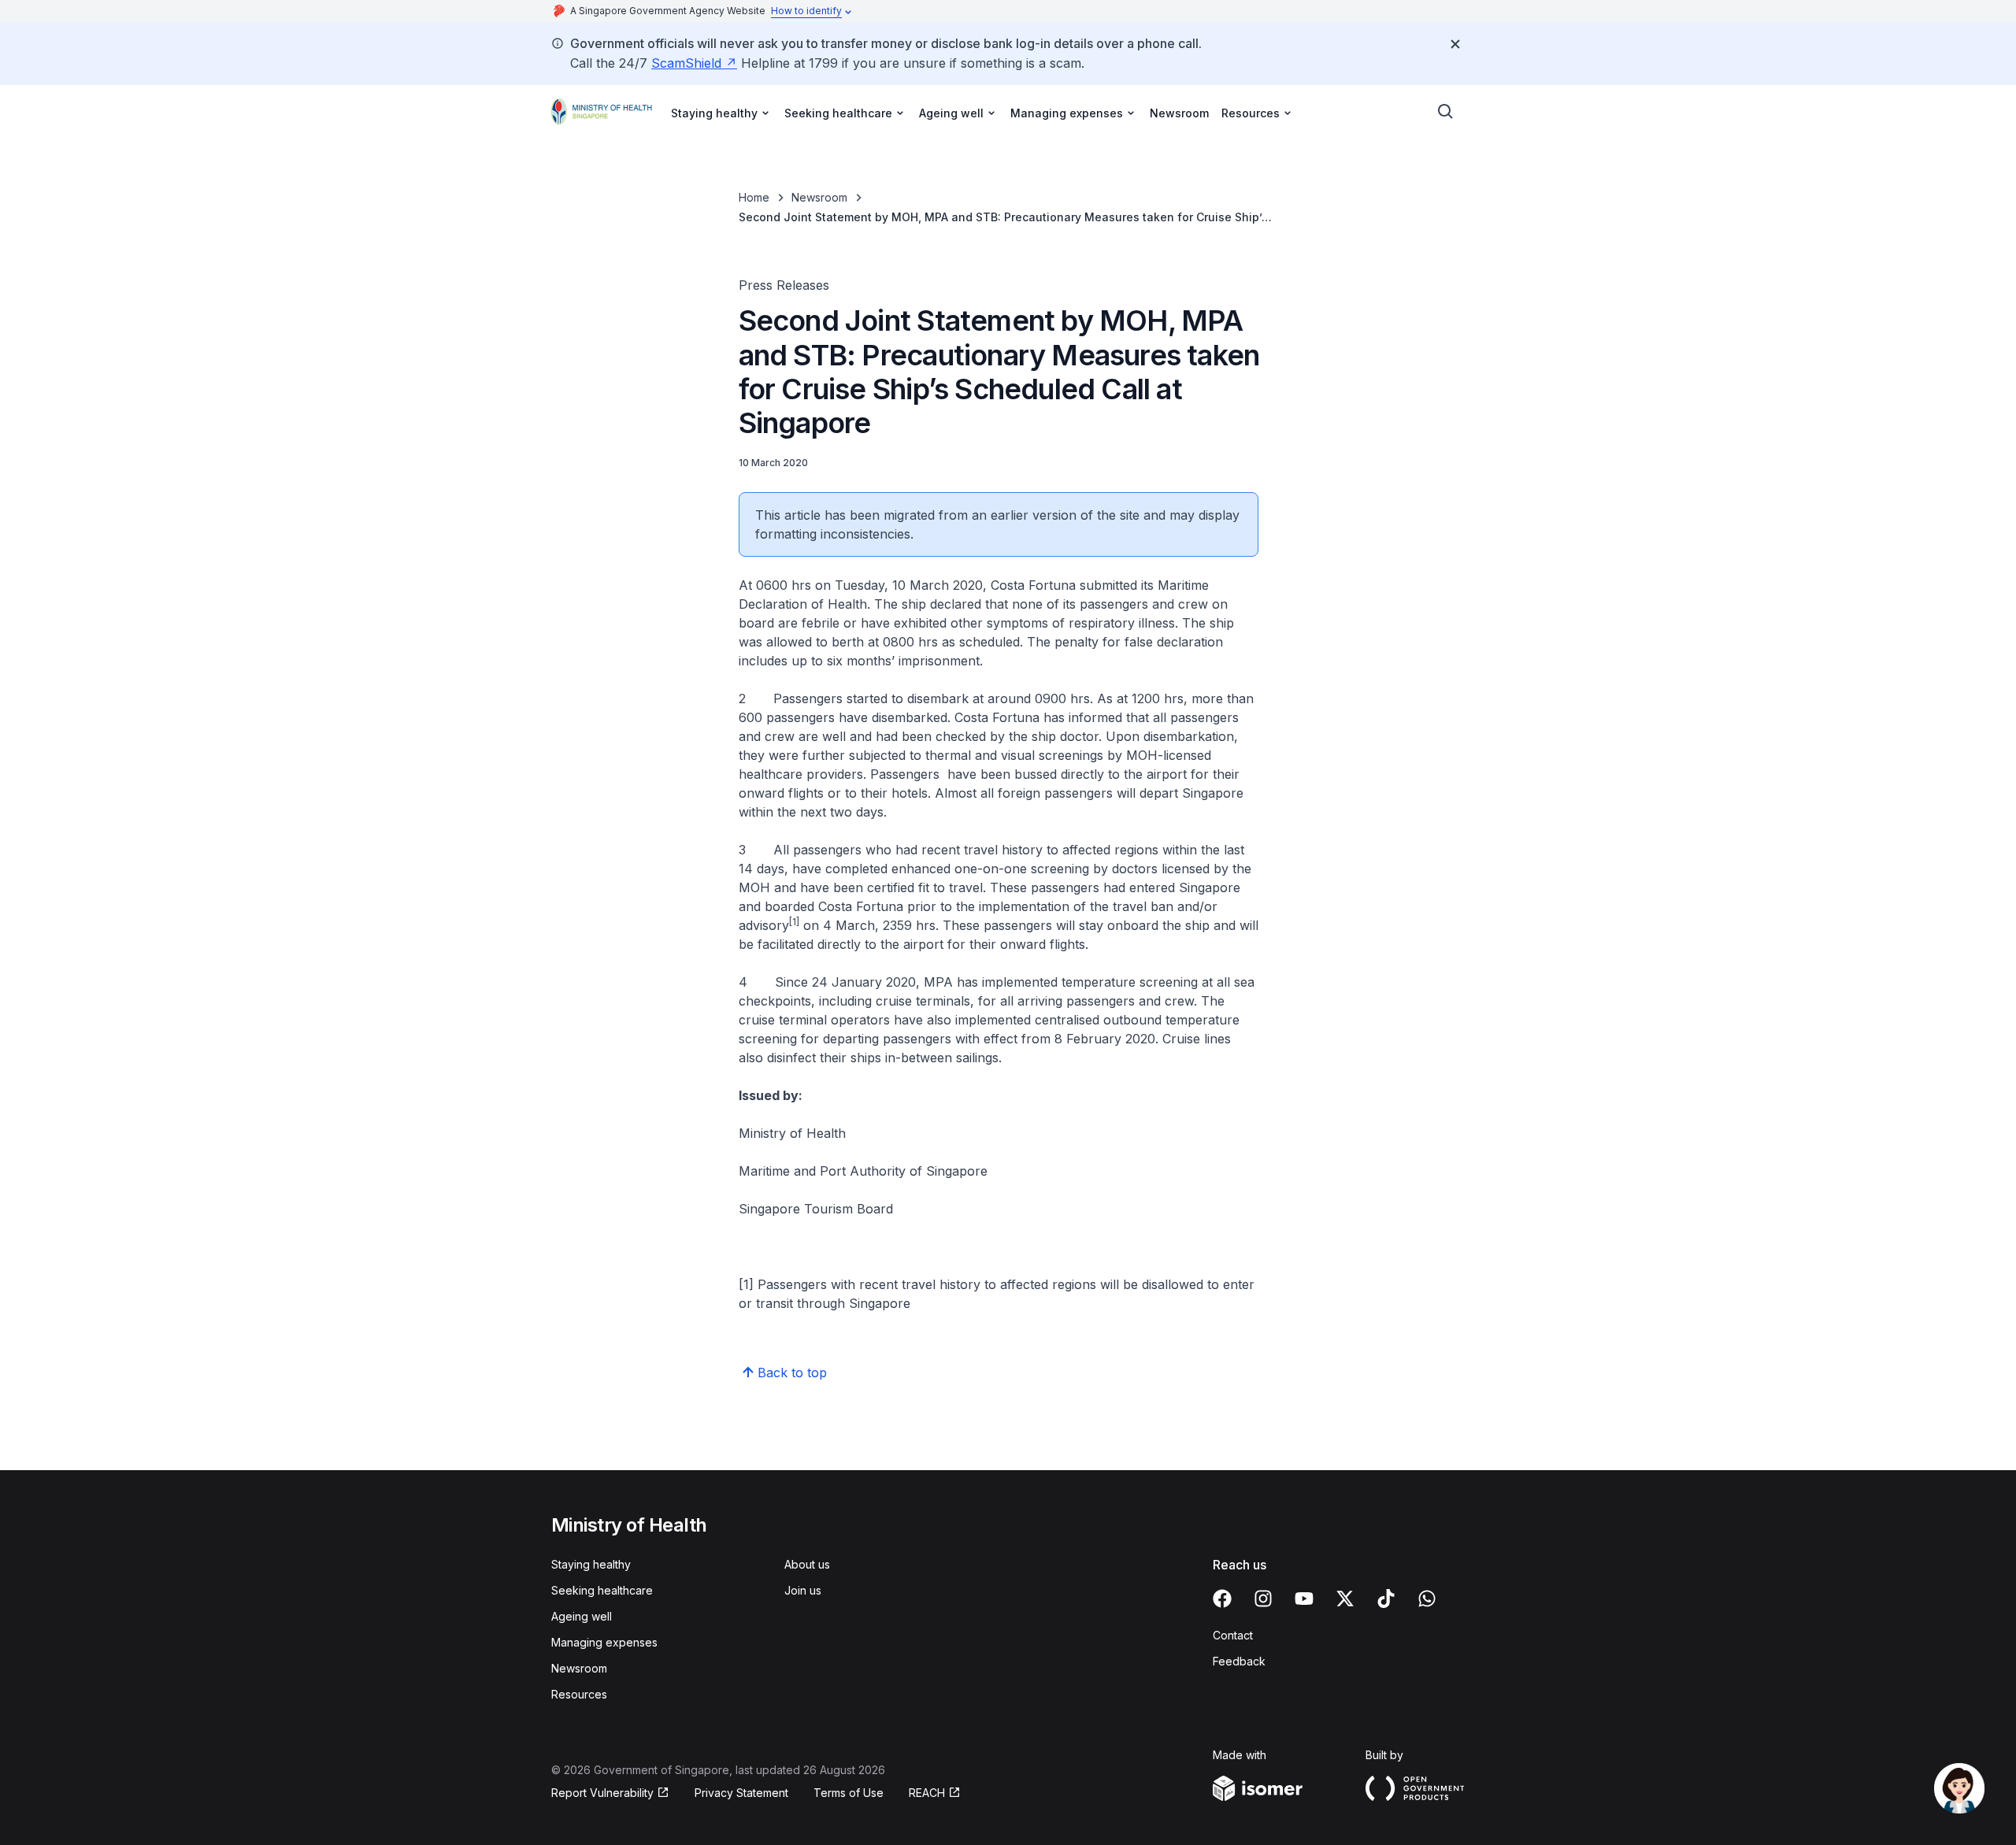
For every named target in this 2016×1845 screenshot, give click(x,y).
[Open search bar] (1446, 112)
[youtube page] (1304, 1599)
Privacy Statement (741, 1793)
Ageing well (582, 1616)
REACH (927, 1793)
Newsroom (1179, 113)
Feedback (1239, 1661)
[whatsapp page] (1427, 1599)
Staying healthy (591, 1564)
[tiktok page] (1386, 1599)
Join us (803, 1590)
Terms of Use (849, 1793)
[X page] (1345, 1599)
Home (754, 197)
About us (807, 1564)
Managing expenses (604, 1642)
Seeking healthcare (602, 1590)
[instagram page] (1263, 1599)
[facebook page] (1222, 1599)
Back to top (792, 1373)
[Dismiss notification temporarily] (1455, 44)
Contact (1233, 1635)
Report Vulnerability (602, 1793)
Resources (579, 1694)
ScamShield (686, 63)
